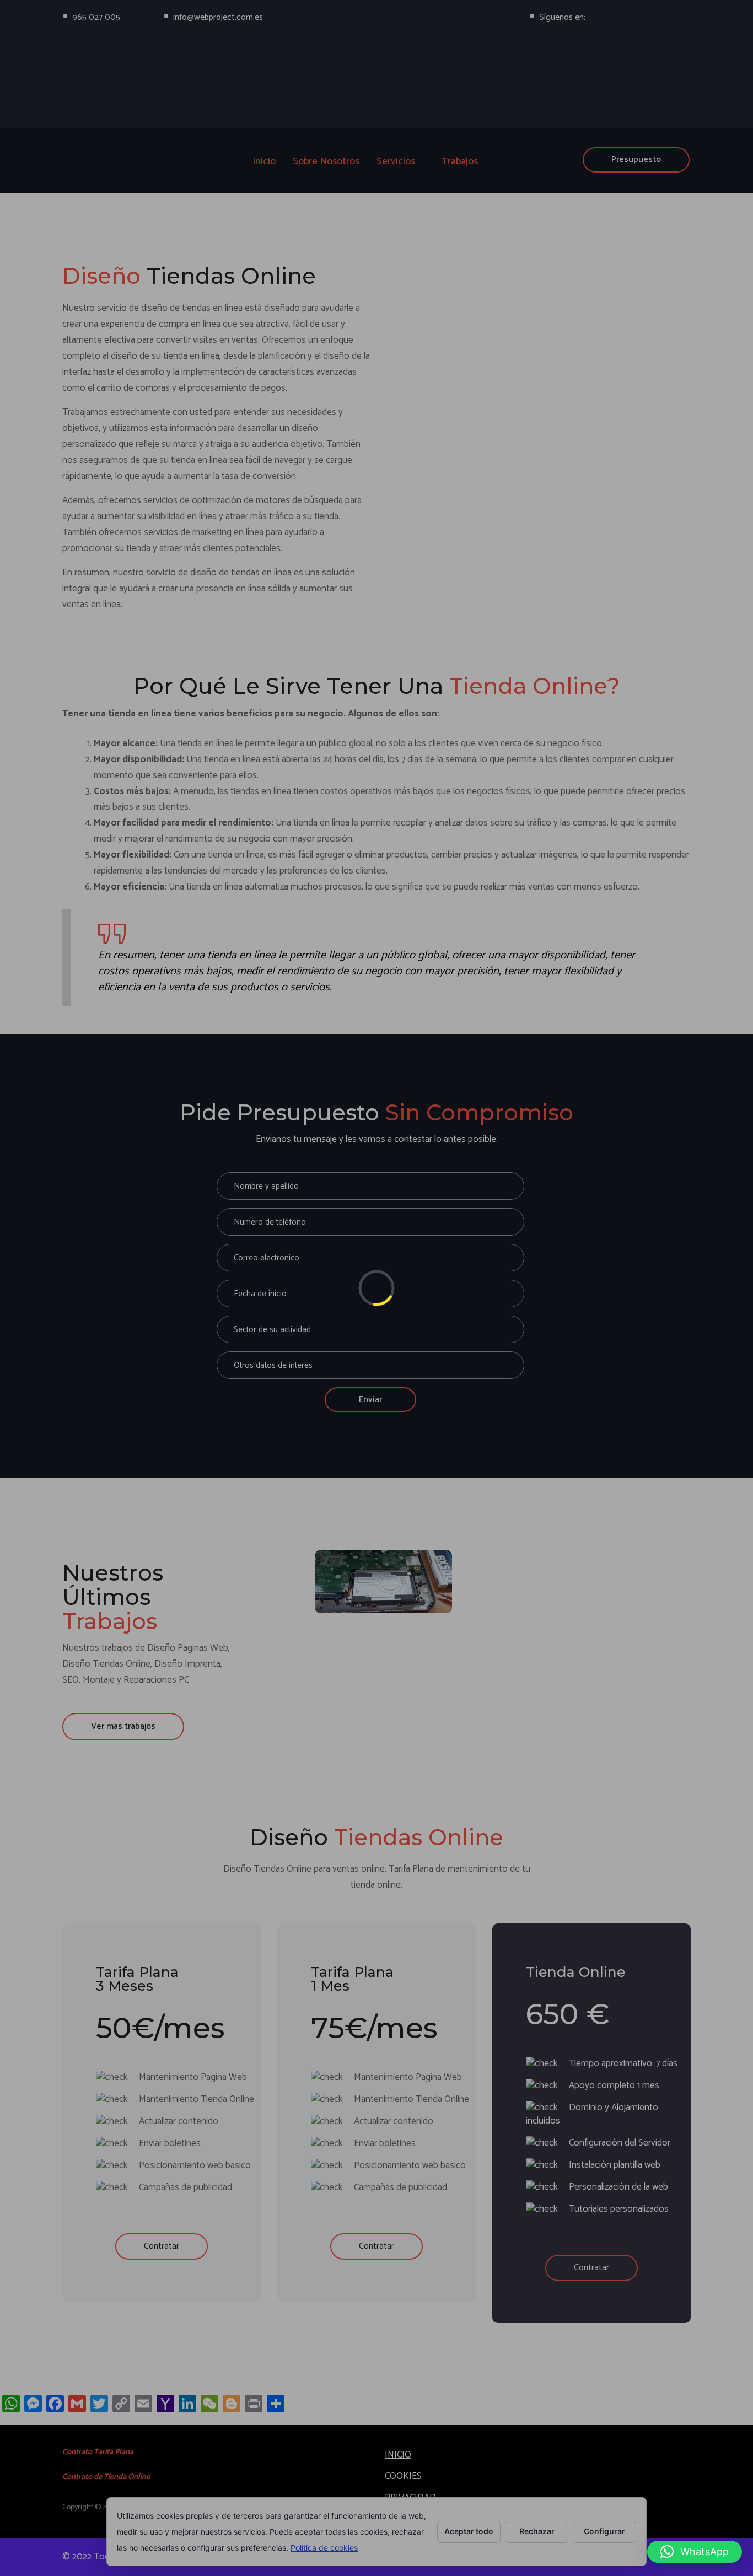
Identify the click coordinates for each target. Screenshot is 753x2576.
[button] (695, 2552)
